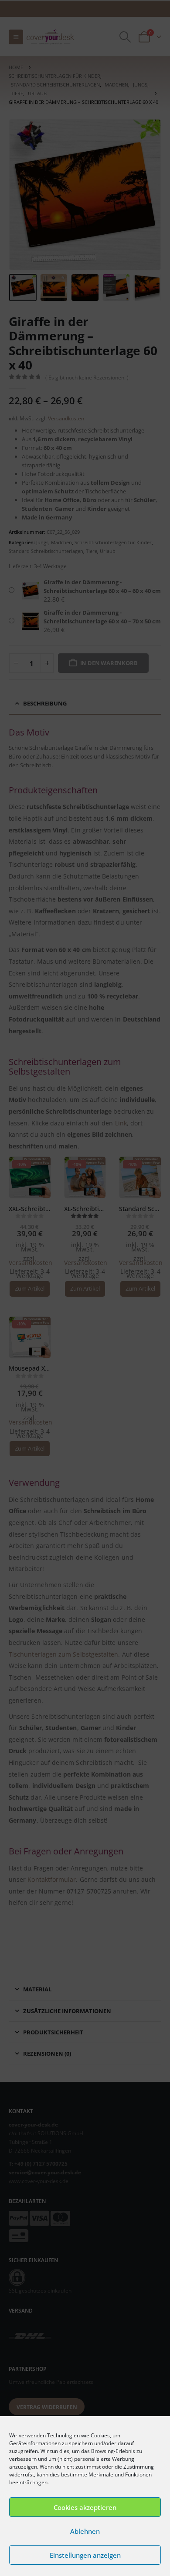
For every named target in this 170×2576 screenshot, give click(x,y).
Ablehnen (85, 2531)
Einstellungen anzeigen (85, 2555)
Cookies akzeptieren (85, 2507)
